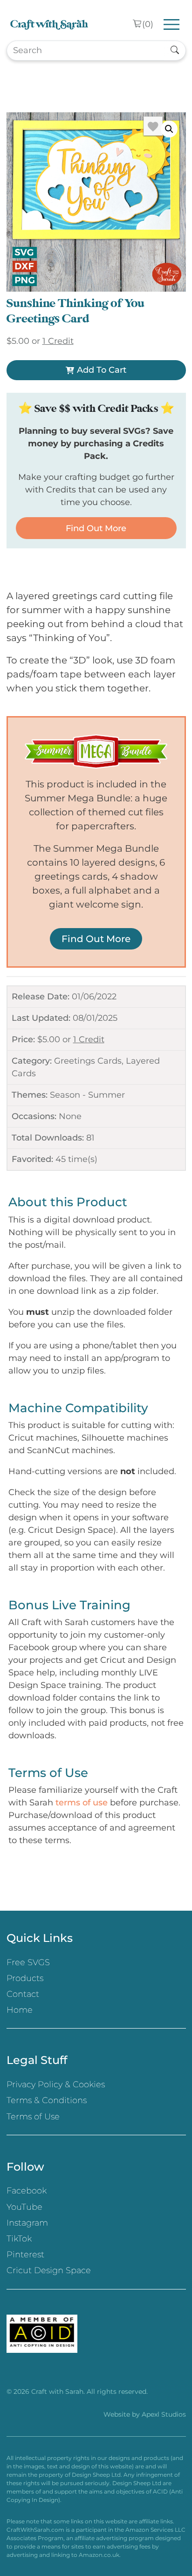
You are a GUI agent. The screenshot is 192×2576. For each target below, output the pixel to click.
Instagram (27, 2223)
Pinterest (25, 2255)
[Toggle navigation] (172, 24)
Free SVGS (28, 1962)
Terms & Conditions (47, 2100)
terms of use (82, 1803)
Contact (23, 1994)
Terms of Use (33, 2117)
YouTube (24, 2207)
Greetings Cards (88, 1061)
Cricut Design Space (49, 2270)
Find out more (96, 528)
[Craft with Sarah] (49, 24)
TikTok (19, 2239)
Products (25, 1978)
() (148, 24)
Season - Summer (87, 1095)
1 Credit (89, 1039)
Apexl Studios (164, 2414)
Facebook (27, 2191)
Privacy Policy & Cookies (56, 2084)
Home (20, 2010)
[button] (169, 129)
